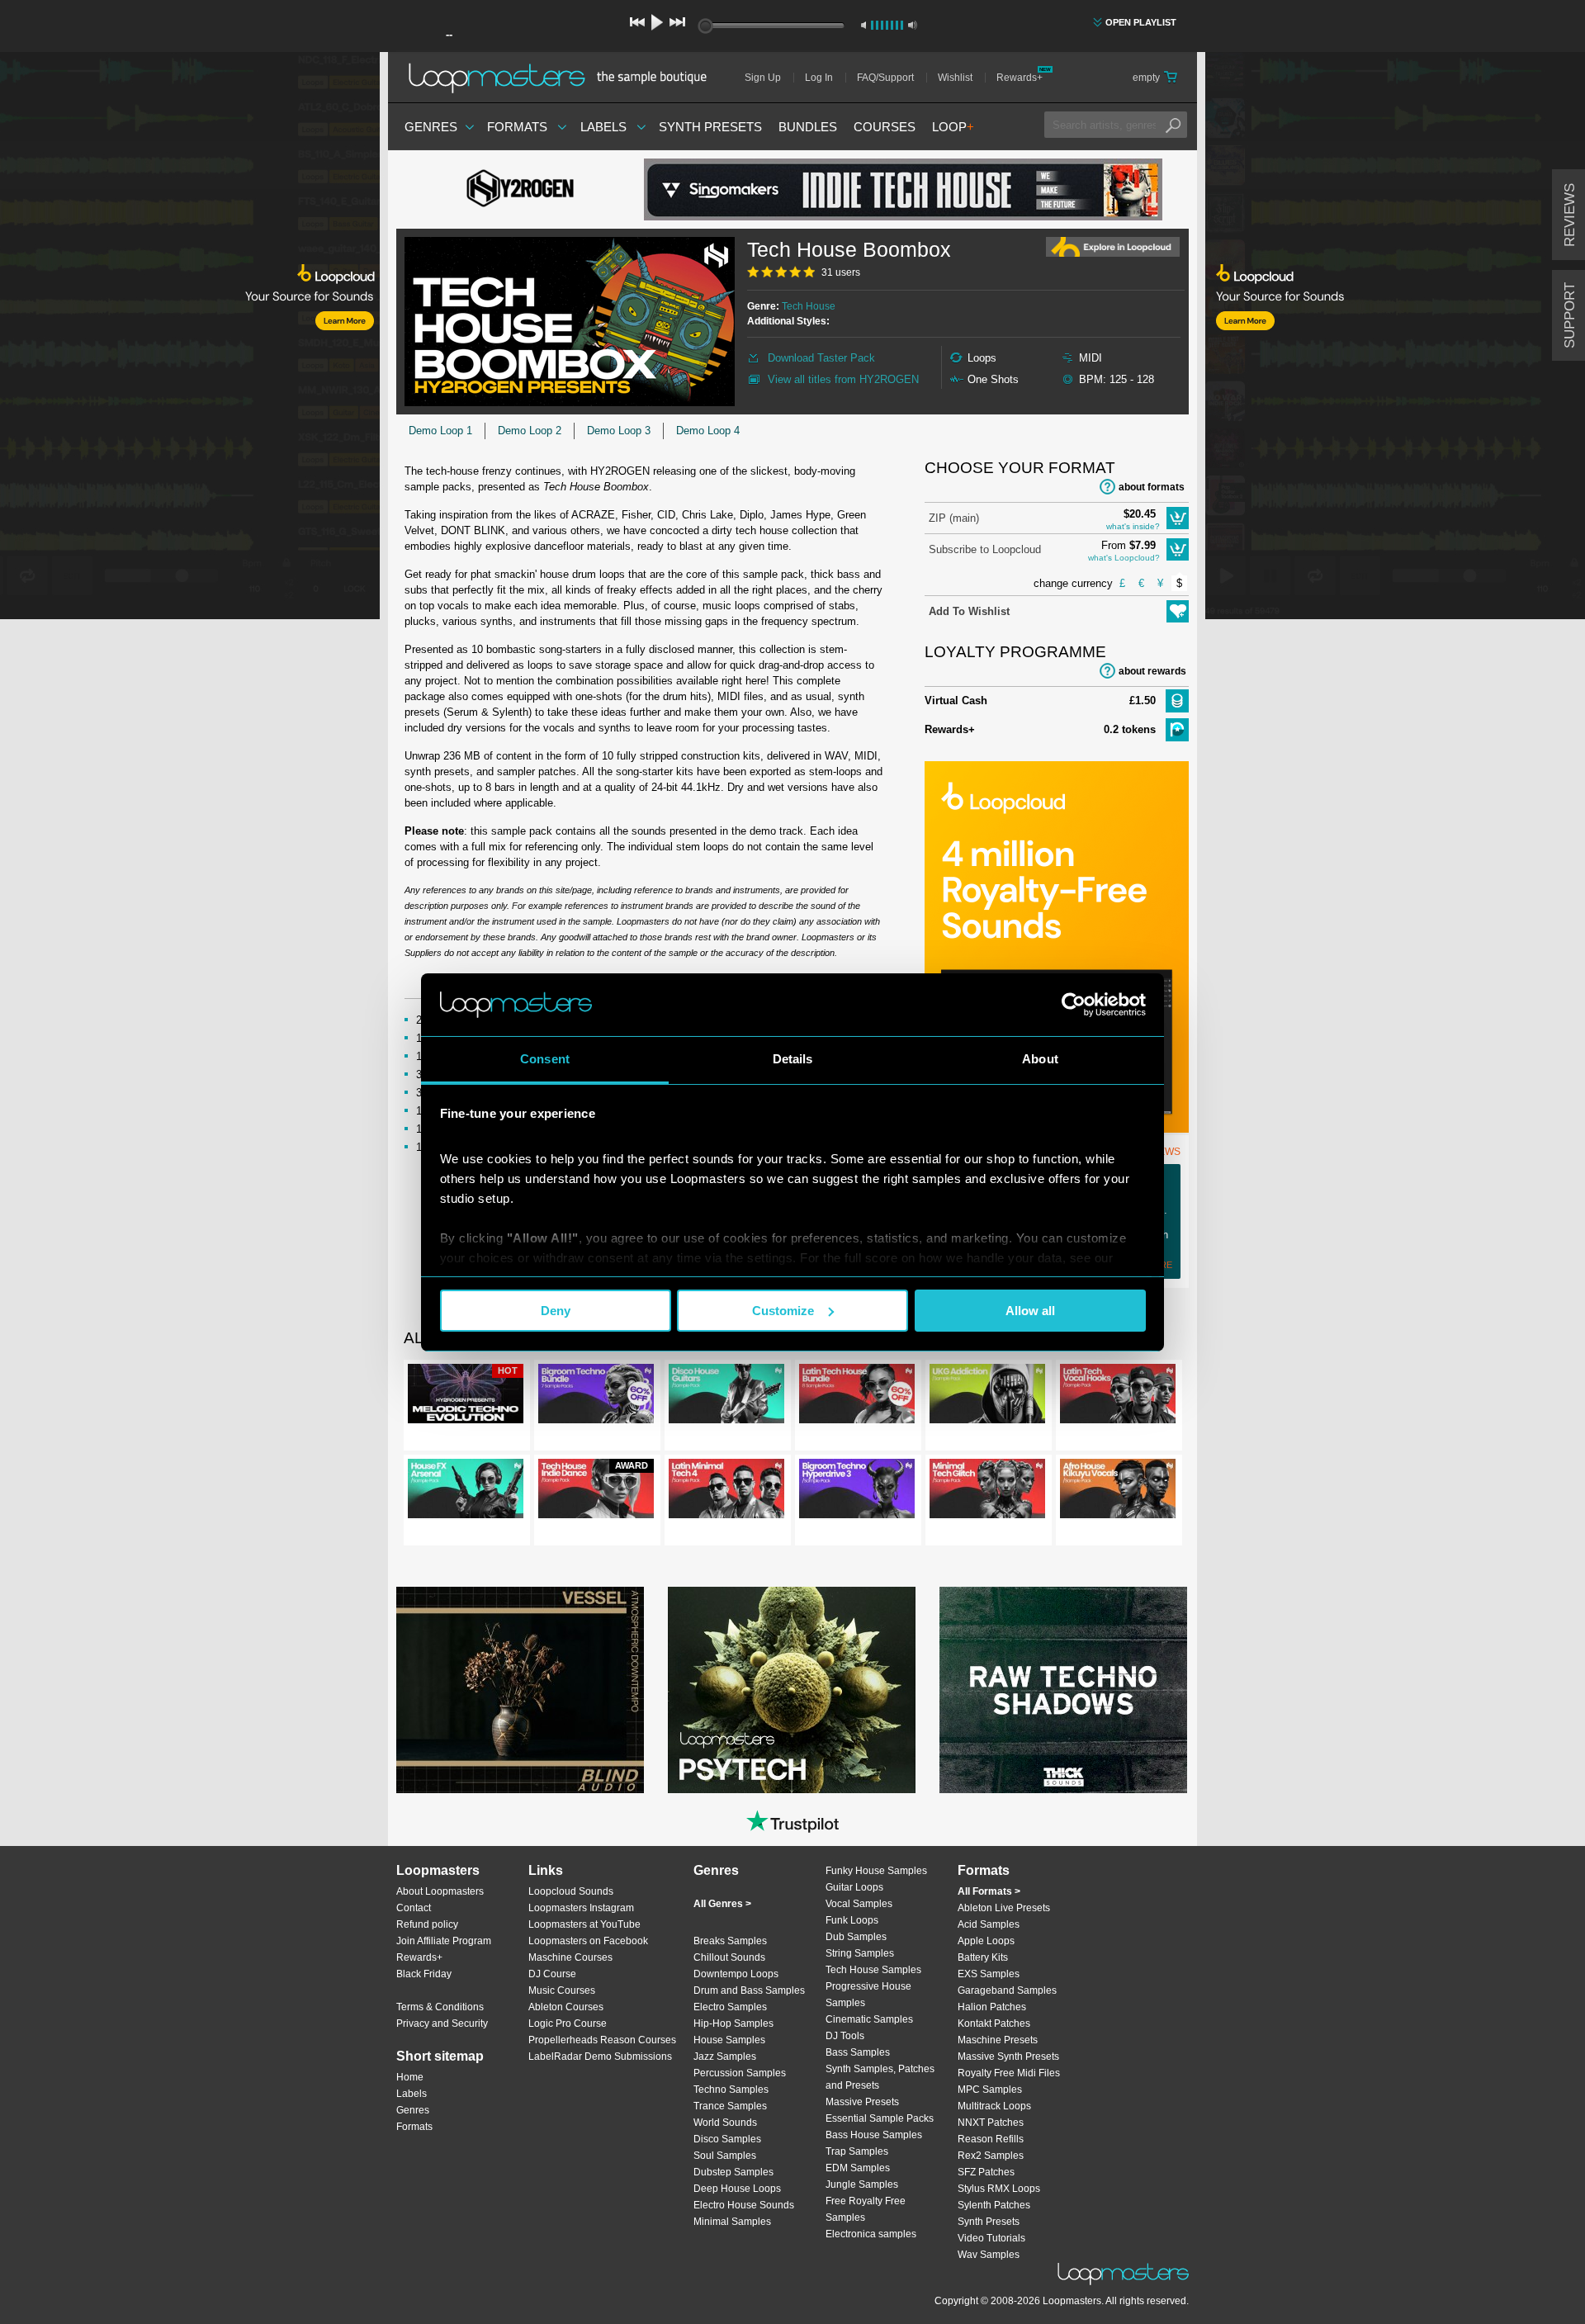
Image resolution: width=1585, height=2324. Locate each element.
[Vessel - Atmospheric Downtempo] (520, 1690)
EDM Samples (858, 2168)
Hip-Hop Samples (733, 2023)
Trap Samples (857, 2151)
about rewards (1152, 671)
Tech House (809, 306)
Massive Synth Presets (1008, 2057)
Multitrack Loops (994, 2106)
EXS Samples (989, 1974)
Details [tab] (793, 1059)
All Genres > (722, 1904)
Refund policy (427, 1924)
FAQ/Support (885, 78)
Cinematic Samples (869, 2019)
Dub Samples (856, 1937)
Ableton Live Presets (1004, 1908)
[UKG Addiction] (987, 1397)
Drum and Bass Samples (749, 1990)
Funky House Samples (876, 1871)
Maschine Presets (998, 2040)
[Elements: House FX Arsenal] (466, 1492)
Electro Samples (730, 2007)
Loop (953, 127)
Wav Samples (989, 2255)
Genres (431, 127)
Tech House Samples (873, 1970)
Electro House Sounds (744, 2205)
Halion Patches (992, 2007)
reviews (1570, 215)
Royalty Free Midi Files (1009, 2073)
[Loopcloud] (190, 338)
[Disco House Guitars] (726, 1397)
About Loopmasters (440, 1891)
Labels (603, 127)
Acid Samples (989, 1924)
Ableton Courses (566, 2007)
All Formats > (989, 1891)
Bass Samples (858, 2052)
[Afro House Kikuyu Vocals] (1118, 1492)
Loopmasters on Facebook (588, 1941)
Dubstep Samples (733, 2172)
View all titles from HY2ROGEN (843, 379)
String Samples (860, 1953)
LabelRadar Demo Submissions (600, 2057)
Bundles (808, 127)
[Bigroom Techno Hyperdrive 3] (857, 1492)
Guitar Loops (854, 1887)
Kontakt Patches (994, 2023)
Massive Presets (862, 2102)
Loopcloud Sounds (571, 1891)
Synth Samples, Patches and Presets (880, 2077)
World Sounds (725, 2123)
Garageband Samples (1007, 1990)
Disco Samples (727, 2139)
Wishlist (955, 78)
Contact (414, 1908)
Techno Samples (731, 2090)
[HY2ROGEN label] (520, 190)
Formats (517, 127)
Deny (556, 1311)
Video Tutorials (991, 2238)
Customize (783, 1311)
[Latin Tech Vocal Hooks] (1118, 1397)
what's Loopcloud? (1124, 558)
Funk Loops (852, 1920)
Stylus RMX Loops (999, 2189)
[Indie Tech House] (903, 189)
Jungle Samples (862, 2184)
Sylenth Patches (994, 2205)
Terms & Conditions (440, 2007)
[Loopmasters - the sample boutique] (563, 78)
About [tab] (1040, 1059)
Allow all (1030, 1311)
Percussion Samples (740, 2073)
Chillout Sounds (729, 1957)
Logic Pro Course (568, 2023)
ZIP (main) (954, 518)
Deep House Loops (737, 2189)
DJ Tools (845, 2036)
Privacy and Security (442, 2023)
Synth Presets (710, 127)
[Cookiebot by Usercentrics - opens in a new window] (1074, 1005)
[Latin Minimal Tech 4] (726, 1492)
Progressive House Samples (868, 1995)
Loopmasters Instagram (581, 1908)
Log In (819, 78)
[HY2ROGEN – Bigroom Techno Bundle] (596, 1397)
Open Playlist (1141, 22)
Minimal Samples (732, 2222)
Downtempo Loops (736, 1974)
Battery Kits (983, 1957)
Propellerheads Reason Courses (602, 2040)
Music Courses (562, 1990)
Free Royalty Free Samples (866, 2209)
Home (410, 2077)
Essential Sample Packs (880, 2118)
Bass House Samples (874, 2135)
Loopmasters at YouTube (584, 1924)
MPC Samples (990, 2090)
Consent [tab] (545, 1059)
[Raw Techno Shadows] (1063, 1690)
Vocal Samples (859, 1904)
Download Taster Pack (821, 358)
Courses (885, 127)
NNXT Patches (991, 2123)
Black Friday (424, 1974)
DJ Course (552, 1974)
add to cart (1178, 518)
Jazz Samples (725, 2057)
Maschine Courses (570, 1957)
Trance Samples (730, 2106)
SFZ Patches (986, 2172)
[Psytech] (792, 1690)
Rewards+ (1020, 78)
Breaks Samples (730, 1941)
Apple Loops (986, 1941)
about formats (1152, 487)
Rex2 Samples (991, 2156)
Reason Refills (991, 2139)
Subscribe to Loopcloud (985, 549)
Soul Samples (725, 2156)
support (1570, 315)
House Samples (729, 2040)
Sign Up (763, 78)
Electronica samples (871, 2234)
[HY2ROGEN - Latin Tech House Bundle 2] (857, 1397)
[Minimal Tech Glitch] (987, 1492)
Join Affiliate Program (444, 1941)
